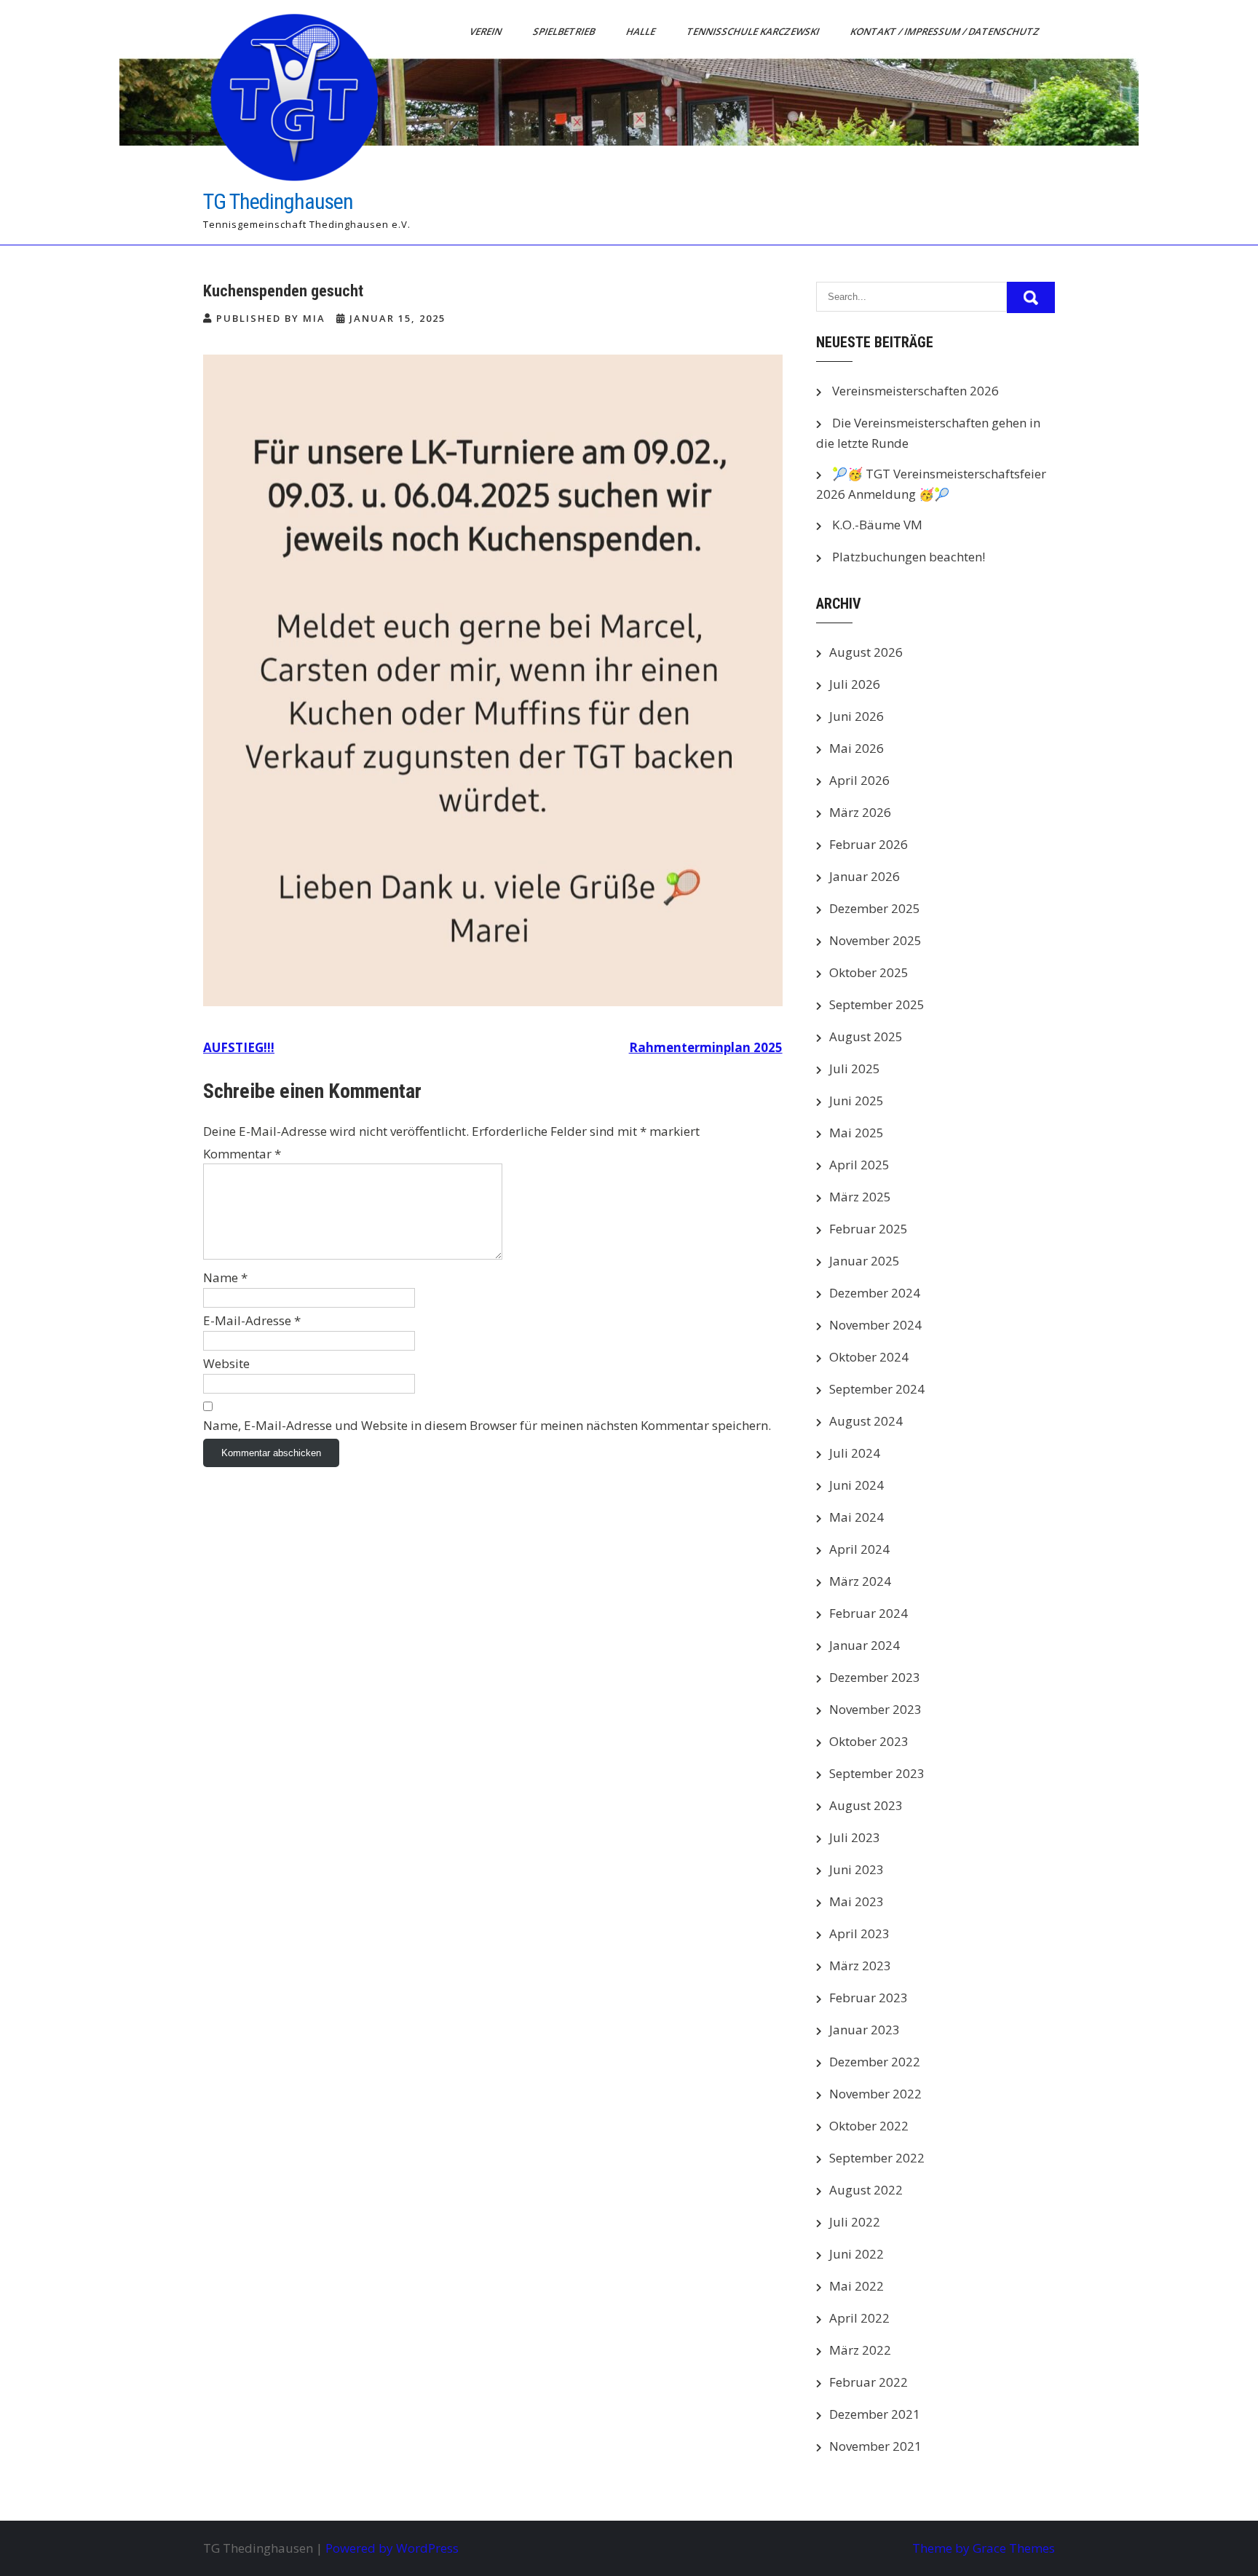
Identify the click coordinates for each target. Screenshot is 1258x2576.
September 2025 (877, 1004)
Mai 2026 (857, 748)
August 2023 (866, 1805)
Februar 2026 (869, 844)
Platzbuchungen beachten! (909, 557)
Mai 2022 (857, 2286)
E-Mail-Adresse (252, 1320)
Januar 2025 (865, 1261)
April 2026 (859, 780)
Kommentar (242, 1154)
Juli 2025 (855, 1068)
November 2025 (875, 940)
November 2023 (875, 1709)
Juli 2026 (855, 684)
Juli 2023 (855, 1837)
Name (225, 1277)
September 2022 (877, 2158)
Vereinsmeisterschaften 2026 (915, 391)
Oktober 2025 (869, 972)
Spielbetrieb (565, 31)
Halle (642, 31)
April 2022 (859, 2318)
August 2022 (866, 2190)
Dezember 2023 (875, 1677)
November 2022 (875, 2094)
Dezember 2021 (875, 2414)
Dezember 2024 (875, 1293)
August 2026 (866, 652)
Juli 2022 (855, 2222)
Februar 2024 (869, 1613)
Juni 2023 (857, 1869)
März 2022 (860, 2350)
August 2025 (866, 1036)
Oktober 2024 (869, 1357)
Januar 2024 (865, 1645)
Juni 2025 (857, 1101)
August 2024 (866, 1421)
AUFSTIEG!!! (239, 1047)
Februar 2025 (869, 1229)
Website (226, 1363)
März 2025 (860, 1197)
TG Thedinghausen (278, 201)
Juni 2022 (857, 2254)
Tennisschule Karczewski (754, 31)
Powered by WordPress (392, 2548)
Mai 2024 (857, 1517)
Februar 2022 (869, 2382)
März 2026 (860, 812)
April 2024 (859, 1549)
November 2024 (875, 1325)
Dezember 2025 (875, 908)
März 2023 (860, 1965)
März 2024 (860, 1581)
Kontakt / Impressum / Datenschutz (946, 31)
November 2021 (875, 2446)
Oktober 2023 (869, 1741)
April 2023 (859, 1933)
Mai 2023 (857, 1901)
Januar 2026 (865, 876)
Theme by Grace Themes (984, 2548)
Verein (487, 31)
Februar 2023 (869, 1998)
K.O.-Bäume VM (877, 525)
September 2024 (877, 1389)
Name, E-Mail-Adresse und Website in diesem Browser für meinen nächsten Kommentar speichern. (487, 1425)
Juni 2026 (857, 716)
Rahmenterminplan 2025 (706, 1047)
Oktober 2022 (869, 2126)
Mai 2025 (857, 1133)
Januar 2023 (865, 2030)
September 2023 (877, 1773)
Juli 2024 (855, 1453)
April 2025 (859, 1165)
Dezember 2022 (875, 2062)
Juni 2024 (857, 1485)
